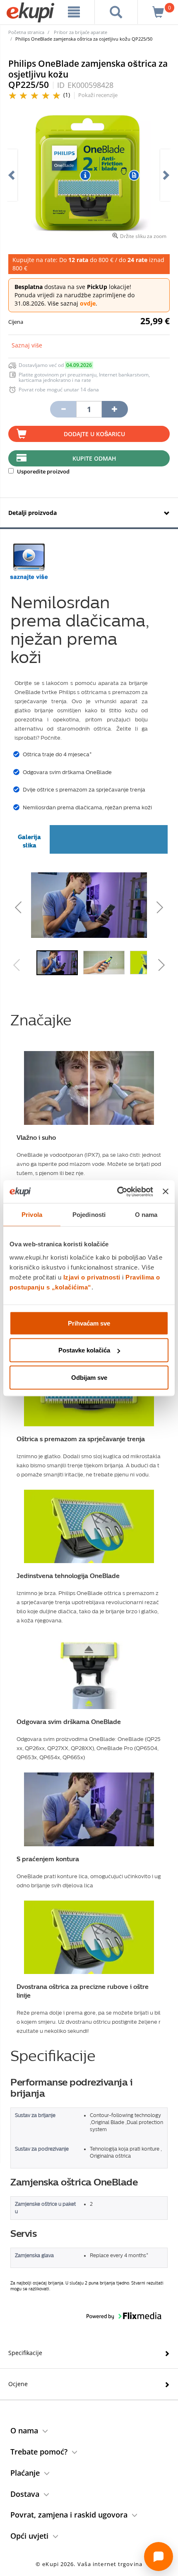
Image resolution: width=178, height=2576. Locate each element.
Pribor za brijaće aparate (81, 32)
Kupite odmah (94, 458)
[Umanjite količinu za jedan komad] (63, 409)
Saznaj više (27, 345)
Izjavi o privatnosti (92, 1277)
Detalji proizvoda (32, 513)
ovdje (88, 303)
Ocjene (18, 2384)
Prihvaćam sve (89, 1323)
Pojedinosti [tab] (89, 1215)
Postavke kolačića (84, 1350)
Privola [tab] (32, 1215)
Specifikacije (25, 2353)
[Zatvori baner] (166, 1192)
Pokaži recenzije (98, 95)
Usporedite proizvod (43, 471)
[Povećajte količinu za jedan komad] (115, 409)
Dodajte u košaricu (94, 434)
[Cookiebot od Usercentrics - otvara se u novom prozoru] (117, 1192)
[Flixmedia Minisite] (29, 562)
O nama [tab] (146, 1215)
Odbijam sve (89, 1377)
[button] (39, 905)
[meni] (74, 12)
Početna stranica (26, 32)
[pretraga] (116, 12)
